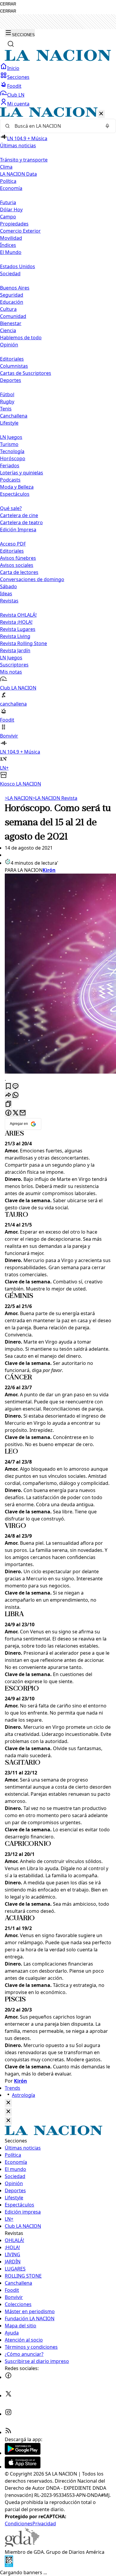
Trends (12, 2088)
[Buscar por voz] (107, 126)
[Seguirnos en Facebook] (8, 2377)
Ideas (6, 594)
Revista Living (15, 636)
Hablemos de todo (21, 338)
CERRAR (8, 4)
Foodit (14, 86)
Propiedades (14, 224)
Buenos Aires (15, 288)
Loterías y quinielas (22, 473)
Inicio (13, 68)
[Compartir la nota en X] (15, 1113)
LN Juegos (11, 437)
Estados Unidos (18, 266)
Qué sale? (11, 508)
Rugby (7, 402)
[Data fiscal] (9, 2565)
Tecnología (12, 451)
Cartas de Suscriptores (26, 373)
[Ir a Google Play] (23, 2453)
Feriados (10, 466)
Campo (8, 217)
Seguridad (12, 295)
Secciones (18, 77)
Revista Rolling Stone (23, 643)
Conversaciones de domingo (32, 579)
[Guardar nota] (8, 1086)
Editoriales (12, 359)
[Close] (8, 2103)
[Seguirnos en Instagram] (8, 2414)
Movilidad (11, 238)
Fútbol (7, 394)
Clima (6, 167)
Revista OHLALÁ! (18, 615)
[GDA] (22, 2545)
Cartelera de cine (19, 515)
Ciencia (8, 330)
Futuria (8, 202)
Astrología (23, 2095)
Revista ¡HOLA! (16, 622)
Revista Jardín (15, 650)
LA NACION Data (18, 174)
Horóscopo (13, 458)
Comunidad (13, 316)
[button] (58, 447)
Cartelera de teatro (21, 522)
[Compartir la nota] (8, 1095)
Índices (8, 245)
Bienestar (11, 323)
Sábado (8, 586)
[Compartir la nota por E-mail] (23, 1113)
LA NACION (19, 798)
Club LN (16, 95)
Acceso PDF (13, 544)
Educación (12, 302)
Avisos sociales (17, 565)
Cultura (8, 309)
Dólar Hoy (11, 210)
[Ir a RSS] (8, 2432)
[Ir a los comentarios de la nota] (15, 1086)
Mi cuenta (18, 104)
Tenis (6, 409)
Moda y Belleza (17, 487)
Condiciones (19, 2524)
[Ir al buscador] (11, 44)
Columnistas (14, 366)
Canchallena (14, 416)
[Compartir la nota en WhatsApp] (15, 1095)
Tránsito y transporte (24, 160)
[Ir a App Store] (23, 2467)
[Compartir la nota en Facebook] (8, 1113)
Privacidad (44, 2524)
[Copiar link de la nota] (8, 1104)
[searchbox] (56, 126)
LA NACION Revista (55, 798)
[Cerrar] (101, 114)
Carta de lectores (19, 572)
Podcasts (10, 480)
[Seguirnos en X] (8, 2396)
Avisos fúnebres (18, 558)
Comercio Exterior (20, 231)
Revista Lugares (18, 629)
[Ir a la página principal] (58, 59)
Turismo (9, 444)
